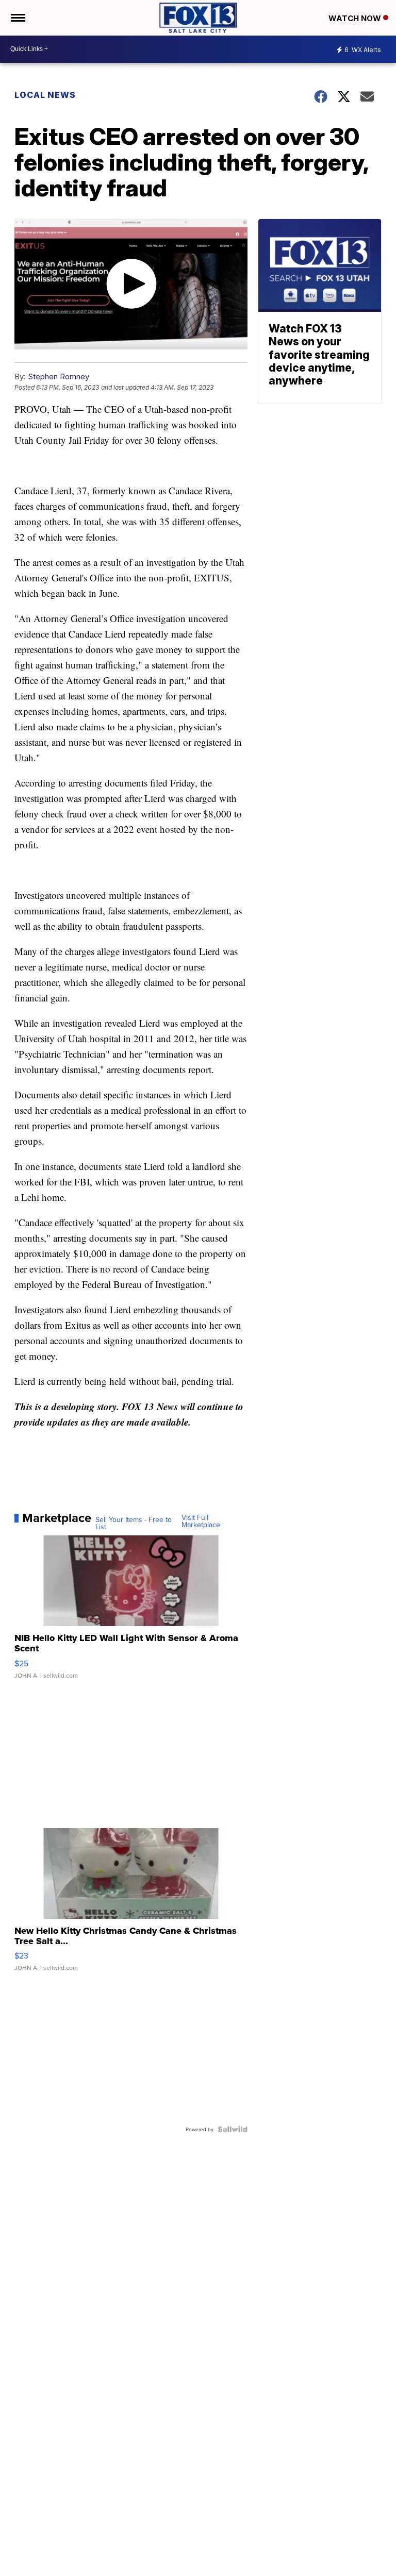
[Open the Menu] (17, 18)
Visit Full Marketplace (201, 1521)
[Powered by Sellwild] (233, 2129)
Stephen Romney (59, 377)
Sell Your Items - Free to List (134, 1523)
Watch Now (356, 18)
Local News (45, 95)
